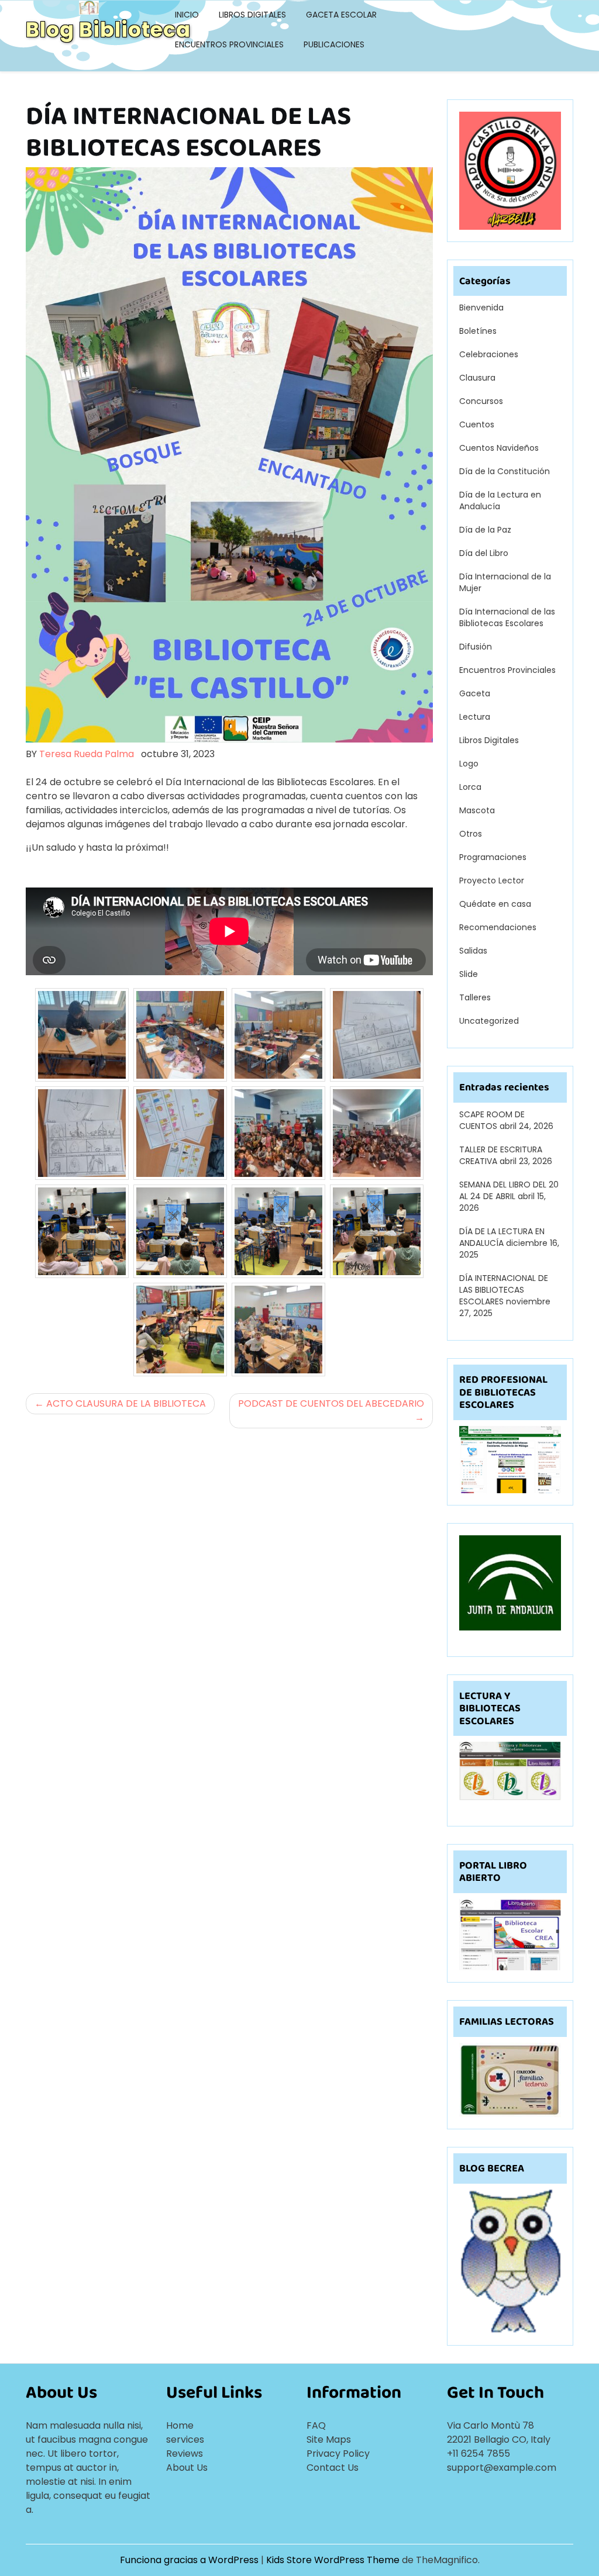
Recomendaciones (498, 927)
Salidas (473, 951)
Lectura (475, 717)
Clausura (477, 378)
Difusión (476, 647)
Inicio (187, 15)
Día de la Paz (485, 530)
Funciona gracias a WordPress (190, 2560)
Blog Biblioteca (108, 30)
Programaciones (493, 857)
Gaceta (475, 693)
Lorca (470, 787)
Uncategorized (489, 1021)
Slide (469, 974)
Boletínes (478, 331)
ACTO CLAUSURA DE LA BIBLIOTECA (126, 1403)
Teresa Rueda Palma (87, 754)
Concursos (481, 401)
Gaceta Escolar (341, 15)
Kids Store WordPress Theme (334, 2560)
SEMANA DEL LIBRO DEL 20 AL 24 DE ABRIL (509, 1190)
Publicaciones (334, 44)
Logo (469, 764)
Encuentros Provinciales (229, 44)
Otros (471, 834)
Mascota (477, 810)
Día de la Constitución (505, 471)
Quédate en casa (495, 904)
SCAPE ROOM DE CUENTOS (492, 1120)
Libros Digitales (252, 15)
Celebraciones (489, 354)
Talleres (475, 997)
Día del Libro (484, 553)
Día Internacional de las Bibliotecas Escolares (507, 617)
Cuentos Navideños (499, 448)
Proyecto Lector (492, 880)
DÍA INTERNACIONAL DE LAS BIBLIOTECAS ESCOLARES (504, 1290)
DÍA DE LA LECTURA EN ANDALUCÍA (502, 1237)
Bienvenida (481, 308)
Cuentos (477, 424)
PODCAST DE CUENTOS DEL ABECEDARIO (331, 1403)
